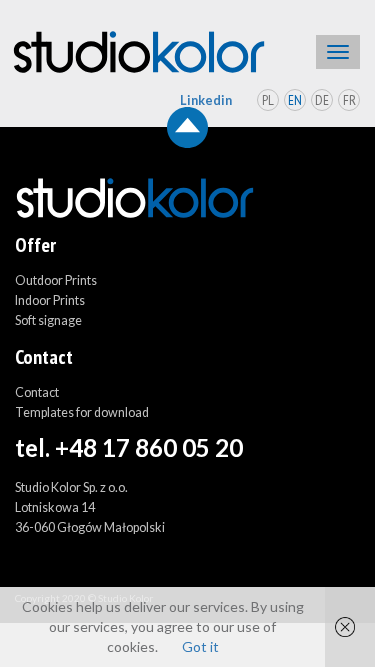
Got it (200, 646)
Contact (37, 392)
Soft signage (48, 320)
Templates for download (82, 412)
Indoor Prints (50, 300)
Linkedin (206, 100)
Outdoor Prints (56, 280)
